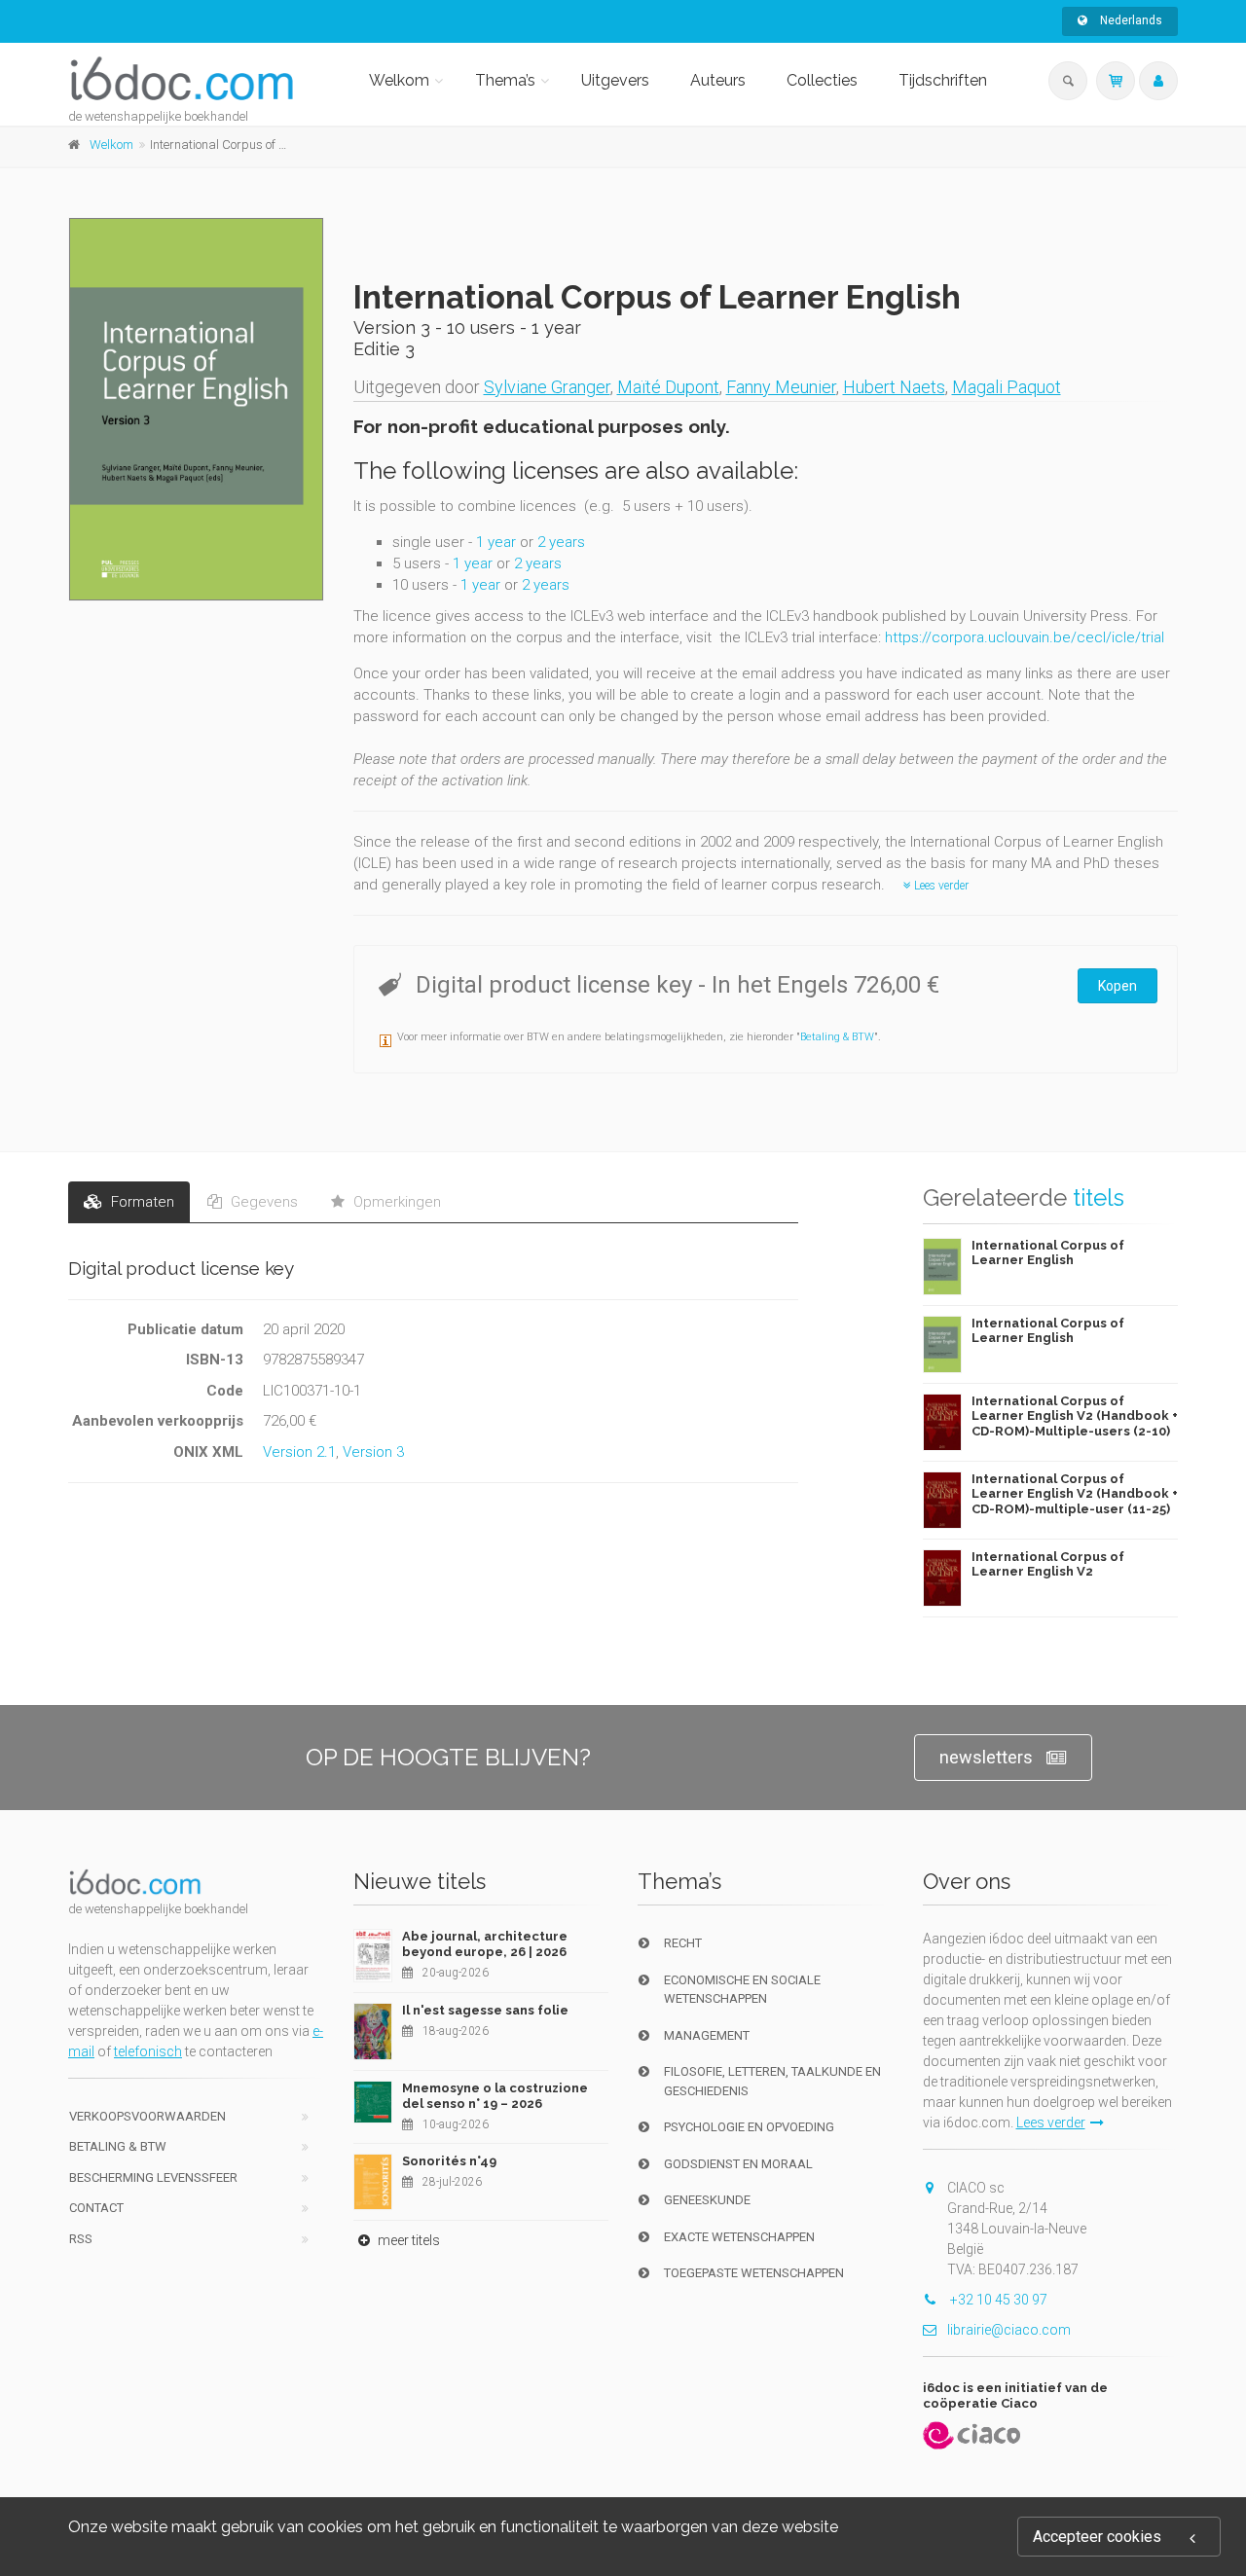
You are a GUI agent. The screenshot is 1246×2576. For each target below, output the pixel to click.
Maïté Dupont (668, 387)
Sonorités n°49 (449, 2161)
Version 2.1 (299, 1452)
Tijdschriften (943, 80)
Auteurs (718, 80)
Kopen (1118, 986)
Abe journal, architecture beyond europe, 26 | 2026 (485, 1944)
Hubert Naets (894, 387)
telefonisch (148, 2051)
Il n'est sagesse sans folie (485, 2010)
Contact (96, 2208)
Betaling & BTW (837, 1037)
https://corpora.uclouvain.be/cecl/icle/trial (1025, 637)
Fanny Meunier (781, 387)
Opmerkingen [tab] (395, 1202)
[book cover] (197, 409)
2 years (561, 542)
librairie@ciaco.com (1009, 2330)
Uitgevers (615, 80)
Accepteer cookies (1097, 2537)
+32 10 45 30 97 (997, 2300)
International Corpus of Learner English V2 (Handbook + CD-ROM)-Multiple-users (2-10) (1075, 1416)
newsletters (986, 1757)
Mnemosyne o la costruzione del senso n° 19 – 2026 (495, 2096)
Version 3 (373, 1452)
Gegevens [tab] (262, 1202)
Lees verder (940, 886)
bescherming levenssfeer (153, 2177)
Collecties (822, 80)
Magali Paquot (1007, 387)
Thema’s (505, 80)
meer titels (407, 2240)
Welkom (399, 80)
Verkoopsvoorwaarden (147, 2116)
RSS (81, 2239)
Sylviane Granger (547, 387)
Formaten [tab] (141, 1202)
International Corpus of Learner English (1048, 1253)
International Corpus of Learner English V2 (1048, 1564)
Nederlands (1130, 20)
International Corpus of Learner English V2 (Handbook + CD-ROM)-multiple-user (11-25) (1075, 1494)
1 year (496, 542)
